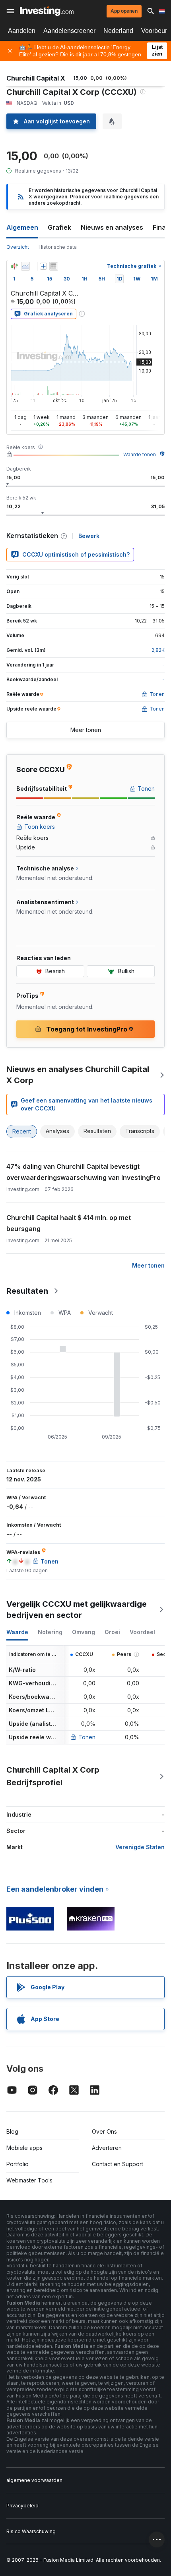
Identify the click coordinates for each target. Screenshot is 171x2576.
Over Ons (104, 2131)
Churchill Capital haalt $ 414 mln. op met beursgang (69, 1223)
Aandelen (22, 31)
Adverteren (107, 2148)
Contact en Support (118, 2164)
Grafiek (59, 227)
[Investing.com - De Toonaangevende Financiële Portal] (47, 11)
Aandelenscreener (69, 31)
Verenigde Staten (140, 1847)
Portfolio (17, 2164)
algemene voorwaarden (34, 2480)
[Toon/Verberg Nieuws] (54, 266)
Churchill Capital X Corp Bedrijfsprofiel (53, 1776)
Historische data (58, 247)
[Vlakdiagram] (25, 266)
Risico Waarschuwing (31, 2531)
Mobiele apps (24, 2148)
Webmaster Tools (29, 2180)
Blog (12, 2131)
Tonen (87, 1737)
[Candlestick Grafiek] (14, 266)
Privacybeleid (22, 2506)
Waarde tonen (140, 454)
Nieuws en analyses (112, 227)
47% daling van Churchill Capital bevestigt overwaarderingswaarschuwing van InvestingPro (84, 1172)
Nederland (118, 31)
